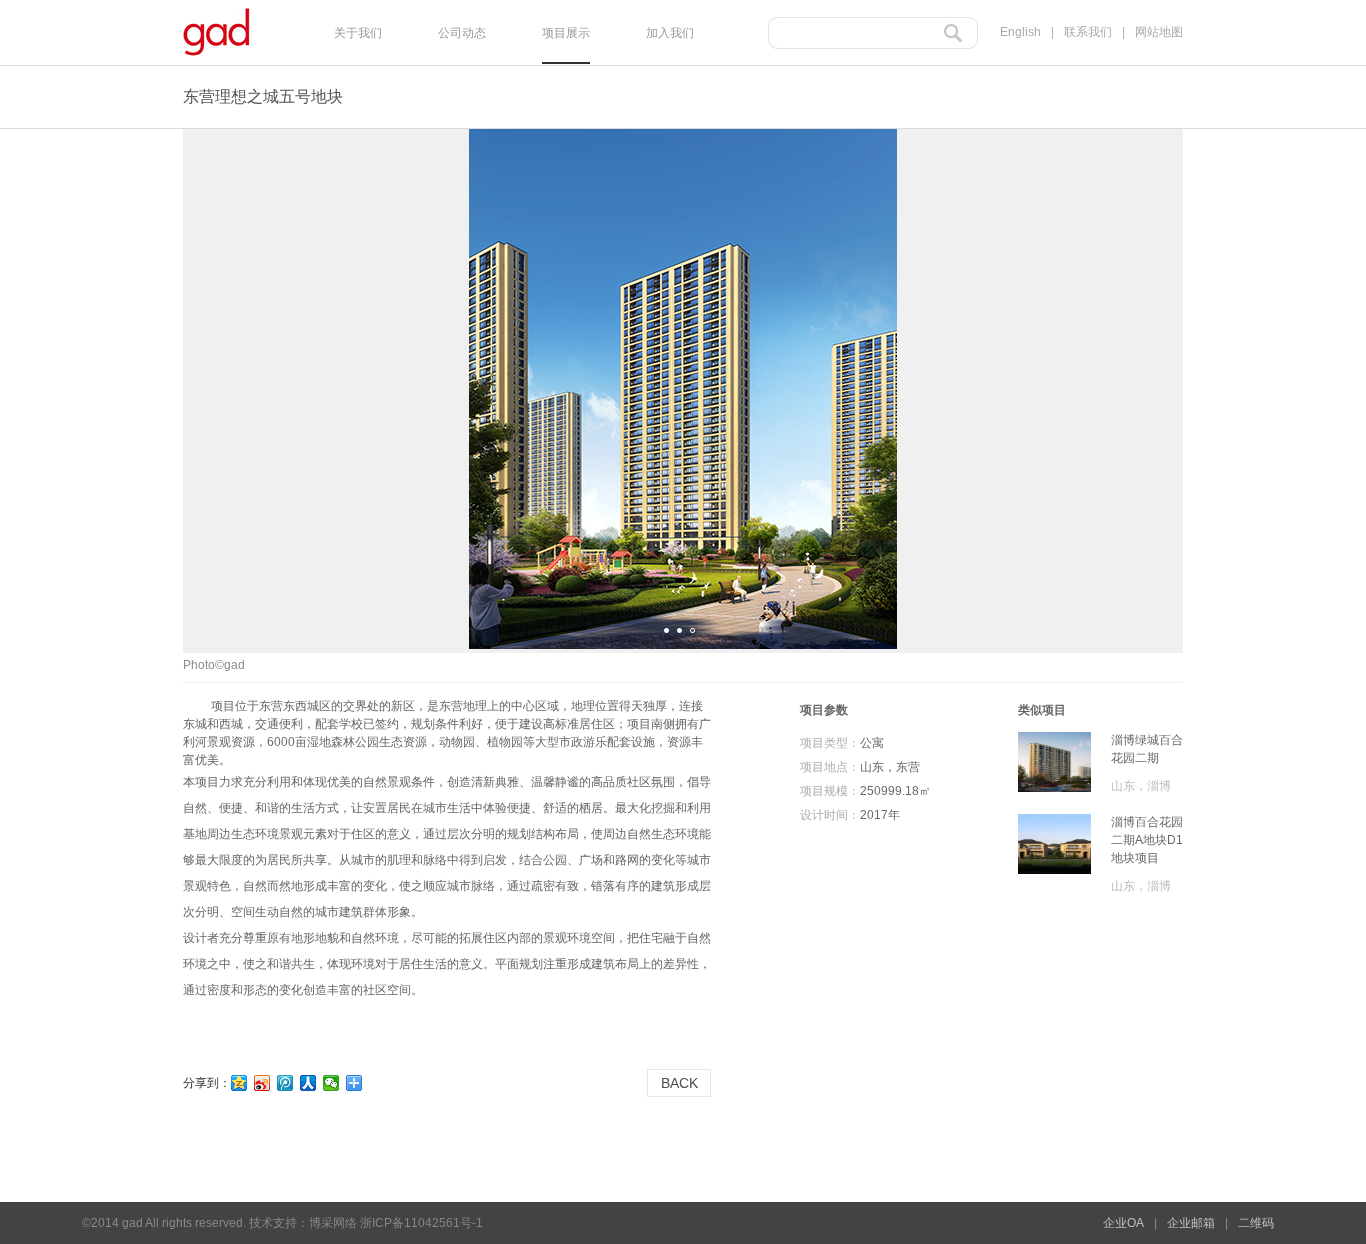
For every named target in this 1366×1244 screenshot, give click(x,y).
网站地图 (1159, 32)
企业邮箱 (1191, 1223)
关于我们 (358, 33)
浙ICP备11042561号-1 (421, 1223)
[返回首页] (216, 60)
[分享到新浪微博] (262, 1083)
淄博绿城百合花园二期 (1147, 749)
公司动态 (462, 33)
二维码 (1256, 1223)
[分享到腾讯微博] (285, 1083)
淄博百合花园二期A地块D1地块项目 (1147, 832)
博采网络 (333, 1223)
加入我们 (670, 33)
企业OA (1123, 1223)
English (1020, 32)
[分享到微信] (331, 1083)
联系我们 (1088, 32)
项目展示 (566, 33)
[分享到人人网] (308, 1083)
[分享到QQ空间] (239, 1083)
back (679, 1083)
